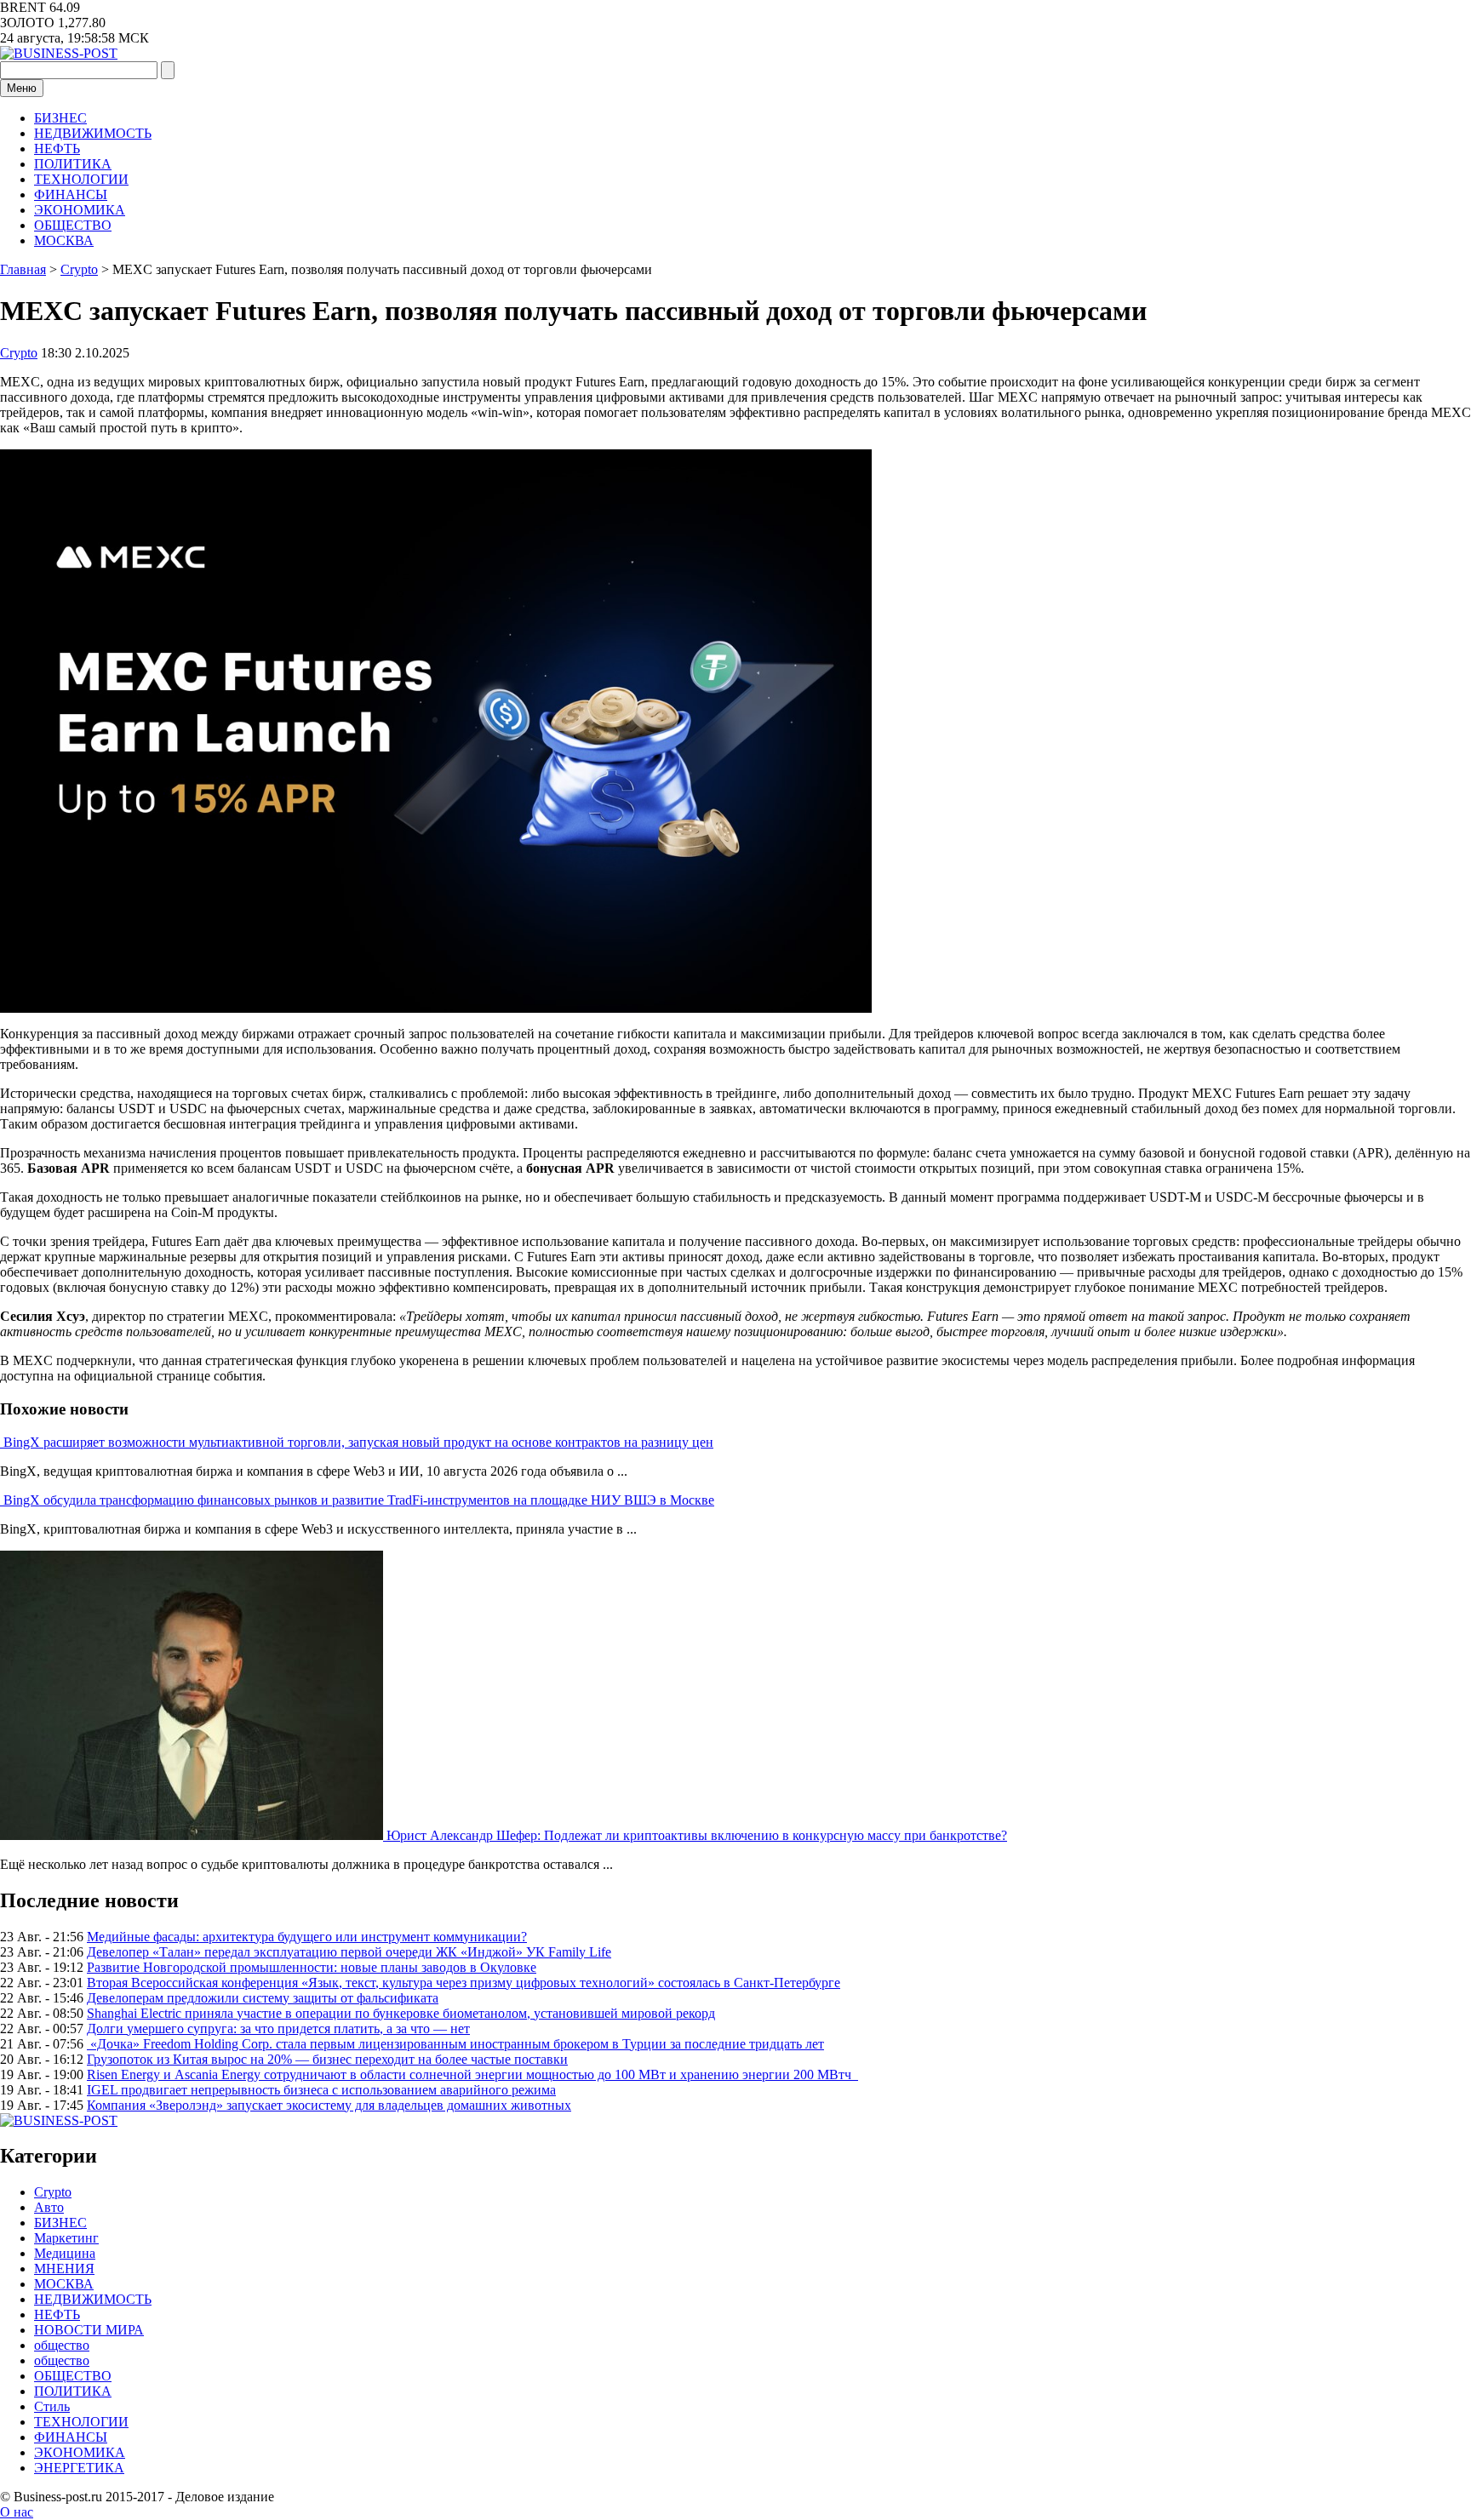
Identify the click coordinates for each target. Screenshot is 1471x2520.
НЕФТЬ (57, 149)
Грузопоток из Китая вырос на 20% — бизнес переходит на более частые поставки (327, 2059)
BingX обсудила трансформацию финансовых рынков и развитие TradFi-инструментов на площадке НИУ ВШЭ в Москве (359, 1500)
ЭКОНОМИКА (80, 210)
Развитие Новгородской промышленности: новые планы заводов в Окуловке (312, 1967)
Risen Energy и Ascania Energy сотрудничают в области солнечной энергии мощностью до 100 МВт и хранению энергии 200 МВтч (472, 2074)
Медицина (65, 2253)
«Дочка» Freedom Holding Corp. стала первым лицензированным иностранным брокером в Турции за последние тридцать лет (455, 2044)
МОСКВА (64, 240)
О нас (17, 2512)
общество (62, 2345)
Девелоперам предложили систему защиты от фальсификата (263, 1998)
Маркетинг (66, 2238)
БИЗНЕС (60, 118)
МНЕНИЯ (64, 2269)
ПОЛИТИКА (73, 164)
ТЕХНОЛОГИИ (81, 179)
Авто (49, 2207)
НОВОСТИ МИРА (89, 2330)
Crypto (19, 353)
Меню (22, 88)
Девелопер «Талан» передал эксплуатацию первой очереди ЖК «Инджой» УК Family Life (349, 1952)
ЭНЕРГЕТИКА (79, 2468)
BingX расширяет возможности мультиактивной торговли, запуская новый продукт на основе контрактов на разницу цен (358, 1442)
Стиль (52, 2406)
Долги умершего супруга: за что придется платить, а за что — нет (278, 2029)
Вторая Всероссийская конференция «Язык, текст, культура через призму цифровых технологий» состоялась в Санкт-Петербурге (464, 1983)
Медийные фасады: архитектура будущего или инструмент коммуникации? (307, 1937)
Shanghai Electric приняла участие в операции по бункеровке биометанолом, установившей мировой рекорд (401, 2013)
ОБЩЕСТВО (73, 225)
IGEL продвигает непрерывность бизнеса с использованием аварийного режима (321, 2090)
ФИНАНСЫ (71, 194)
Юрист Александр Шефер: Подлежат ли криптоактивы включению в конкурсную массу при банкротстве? (697, 1835)
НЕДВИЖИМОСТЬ (93, 133)
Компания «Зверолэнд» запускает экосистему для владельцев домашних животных (329, 2105)
